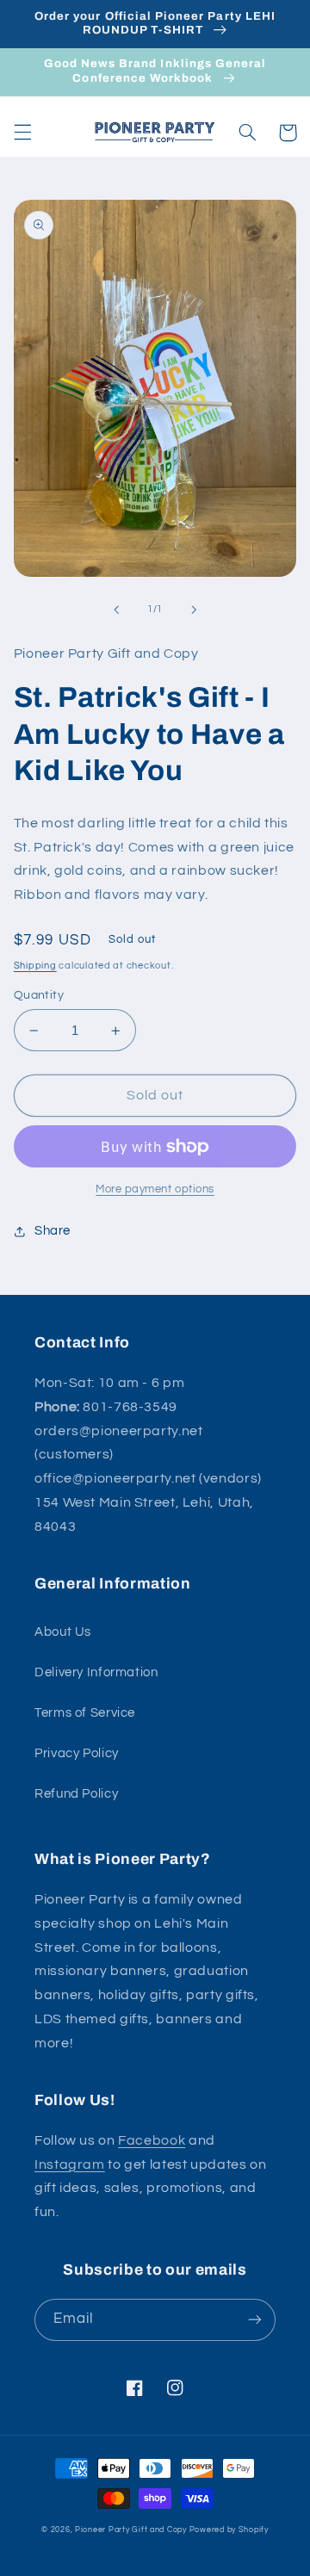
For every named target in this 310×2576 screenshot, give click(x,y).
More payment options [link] (155, 1189)
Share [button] (53, 1231)
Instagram (70, 2164)
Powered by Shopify (229, 2530)
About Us (63, 1632)
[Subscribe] (255, 2320)
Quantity (39, 995)
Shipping (35, 966)
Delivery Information (96, 1672)
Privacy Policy (77, 1753)
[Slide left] (116, 610)
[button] (22, 133)
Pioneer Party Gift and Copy (131, 2530)
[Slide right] (194, 610)
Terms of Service (85, 1713)
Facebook (152, 2140)
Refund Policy (76, 1794)
